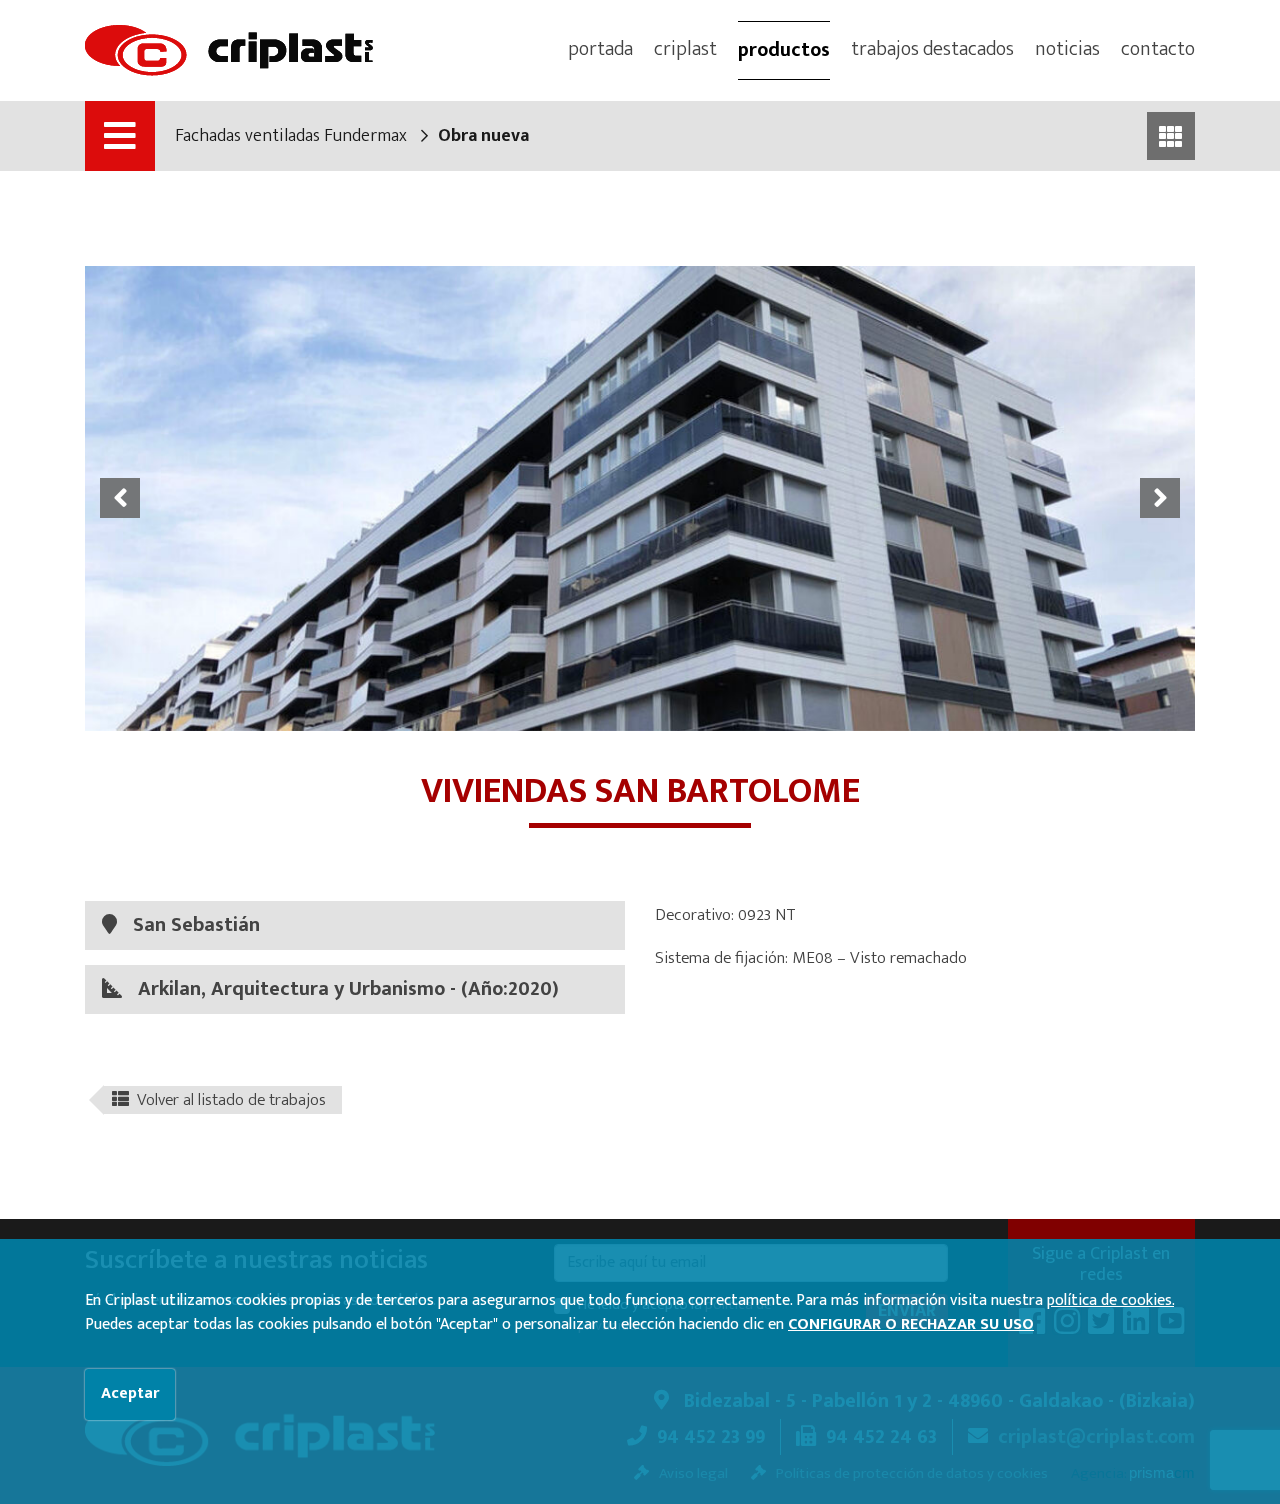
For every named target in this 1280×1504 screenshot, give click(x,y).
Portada (600, 49)
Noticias (1067, 49)
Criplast (685, 49)
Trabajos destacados (932, 49)
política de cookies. (1110, 1300)
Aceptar (130, 1393)
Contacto (1158, 49)
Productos (784, 50)
